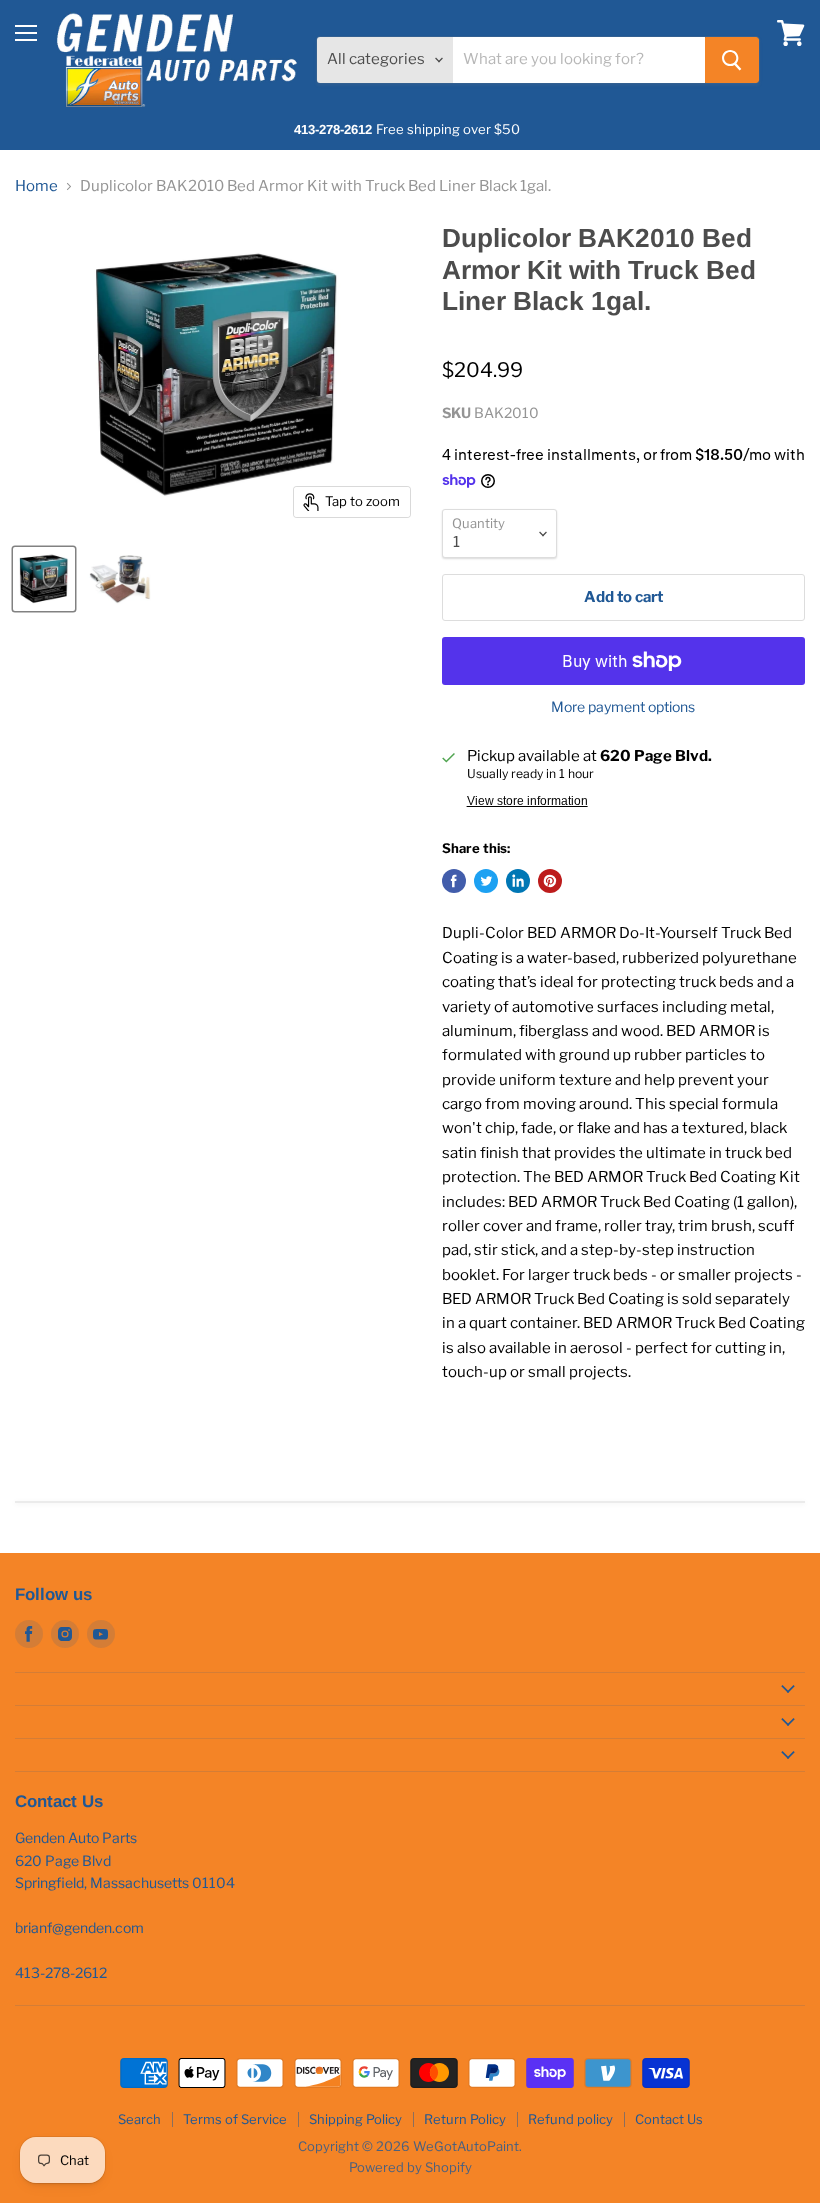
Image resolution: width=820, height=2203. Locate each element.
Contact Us (669, 2119)
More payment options (623, 707)
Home (36, 186)
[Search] (732, 60)
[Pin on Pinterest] (550, 881)
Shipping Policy (355, 2119)
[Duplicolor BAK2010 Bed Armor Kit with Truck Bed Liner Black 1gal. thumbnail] (44, 579)
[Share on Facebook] (454, 881)
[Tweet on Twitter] (486, 881)
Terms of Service (235, 2119)
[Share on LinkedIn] (518, 881)
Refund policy (570, 2119)
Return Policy (465, 2119)
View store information (527, 801)
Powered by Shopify (410, 2167)
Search (139, 2119)
